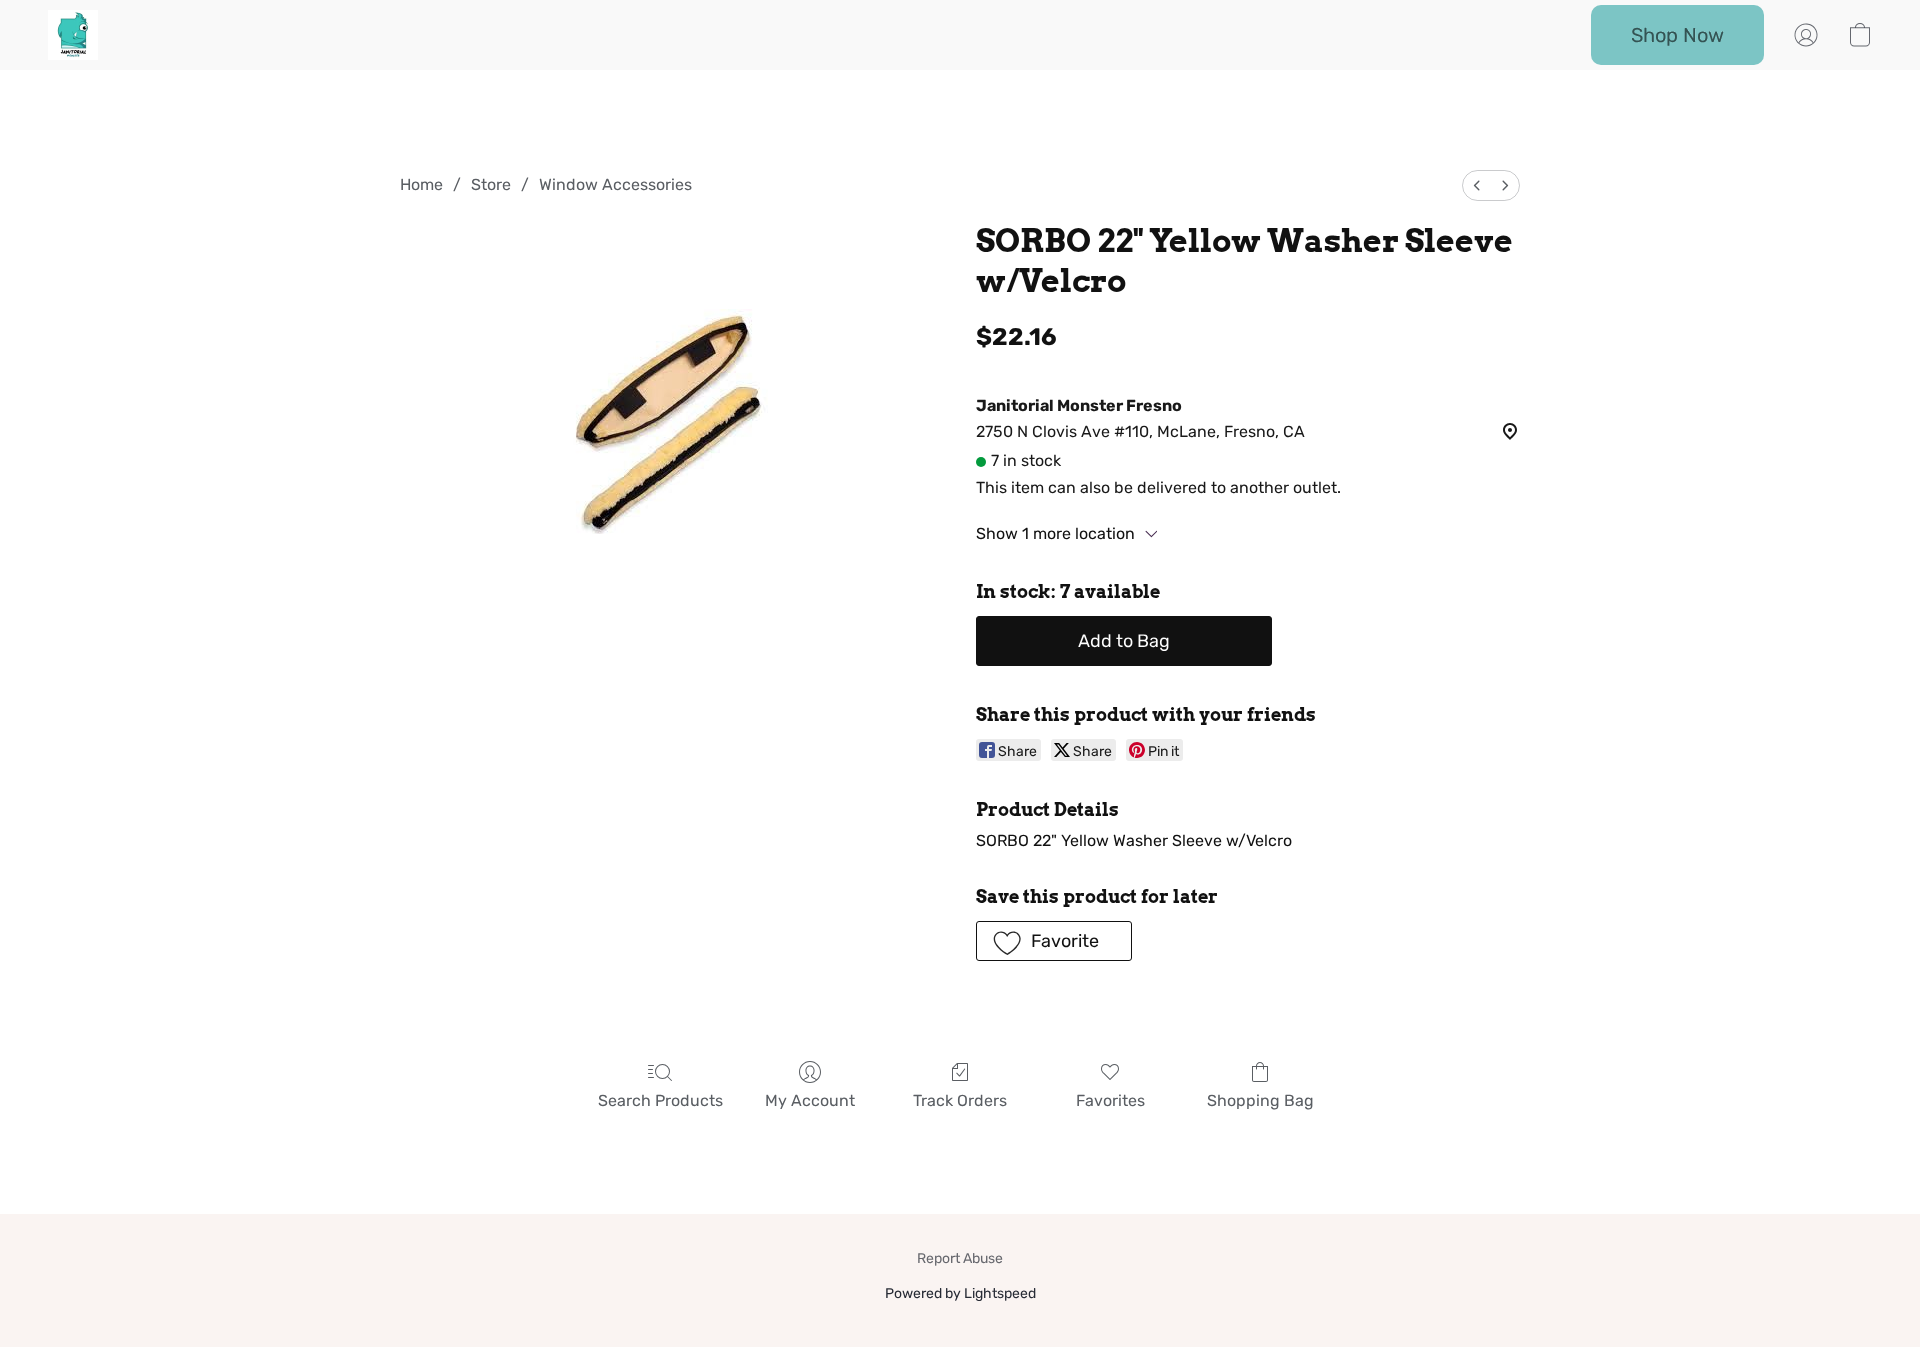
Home (421, 184)
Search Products (660, 1100)
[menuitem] (1477, 185)
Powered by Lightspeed (960, 1293)
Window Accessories (615, 184)
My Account (810, 1100)
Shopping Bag (1260, 1100)
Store (491, 184)
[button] (73, 35)
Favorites (1110, 1100)
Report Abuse (960, 1258)
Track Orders (960, 1100)
